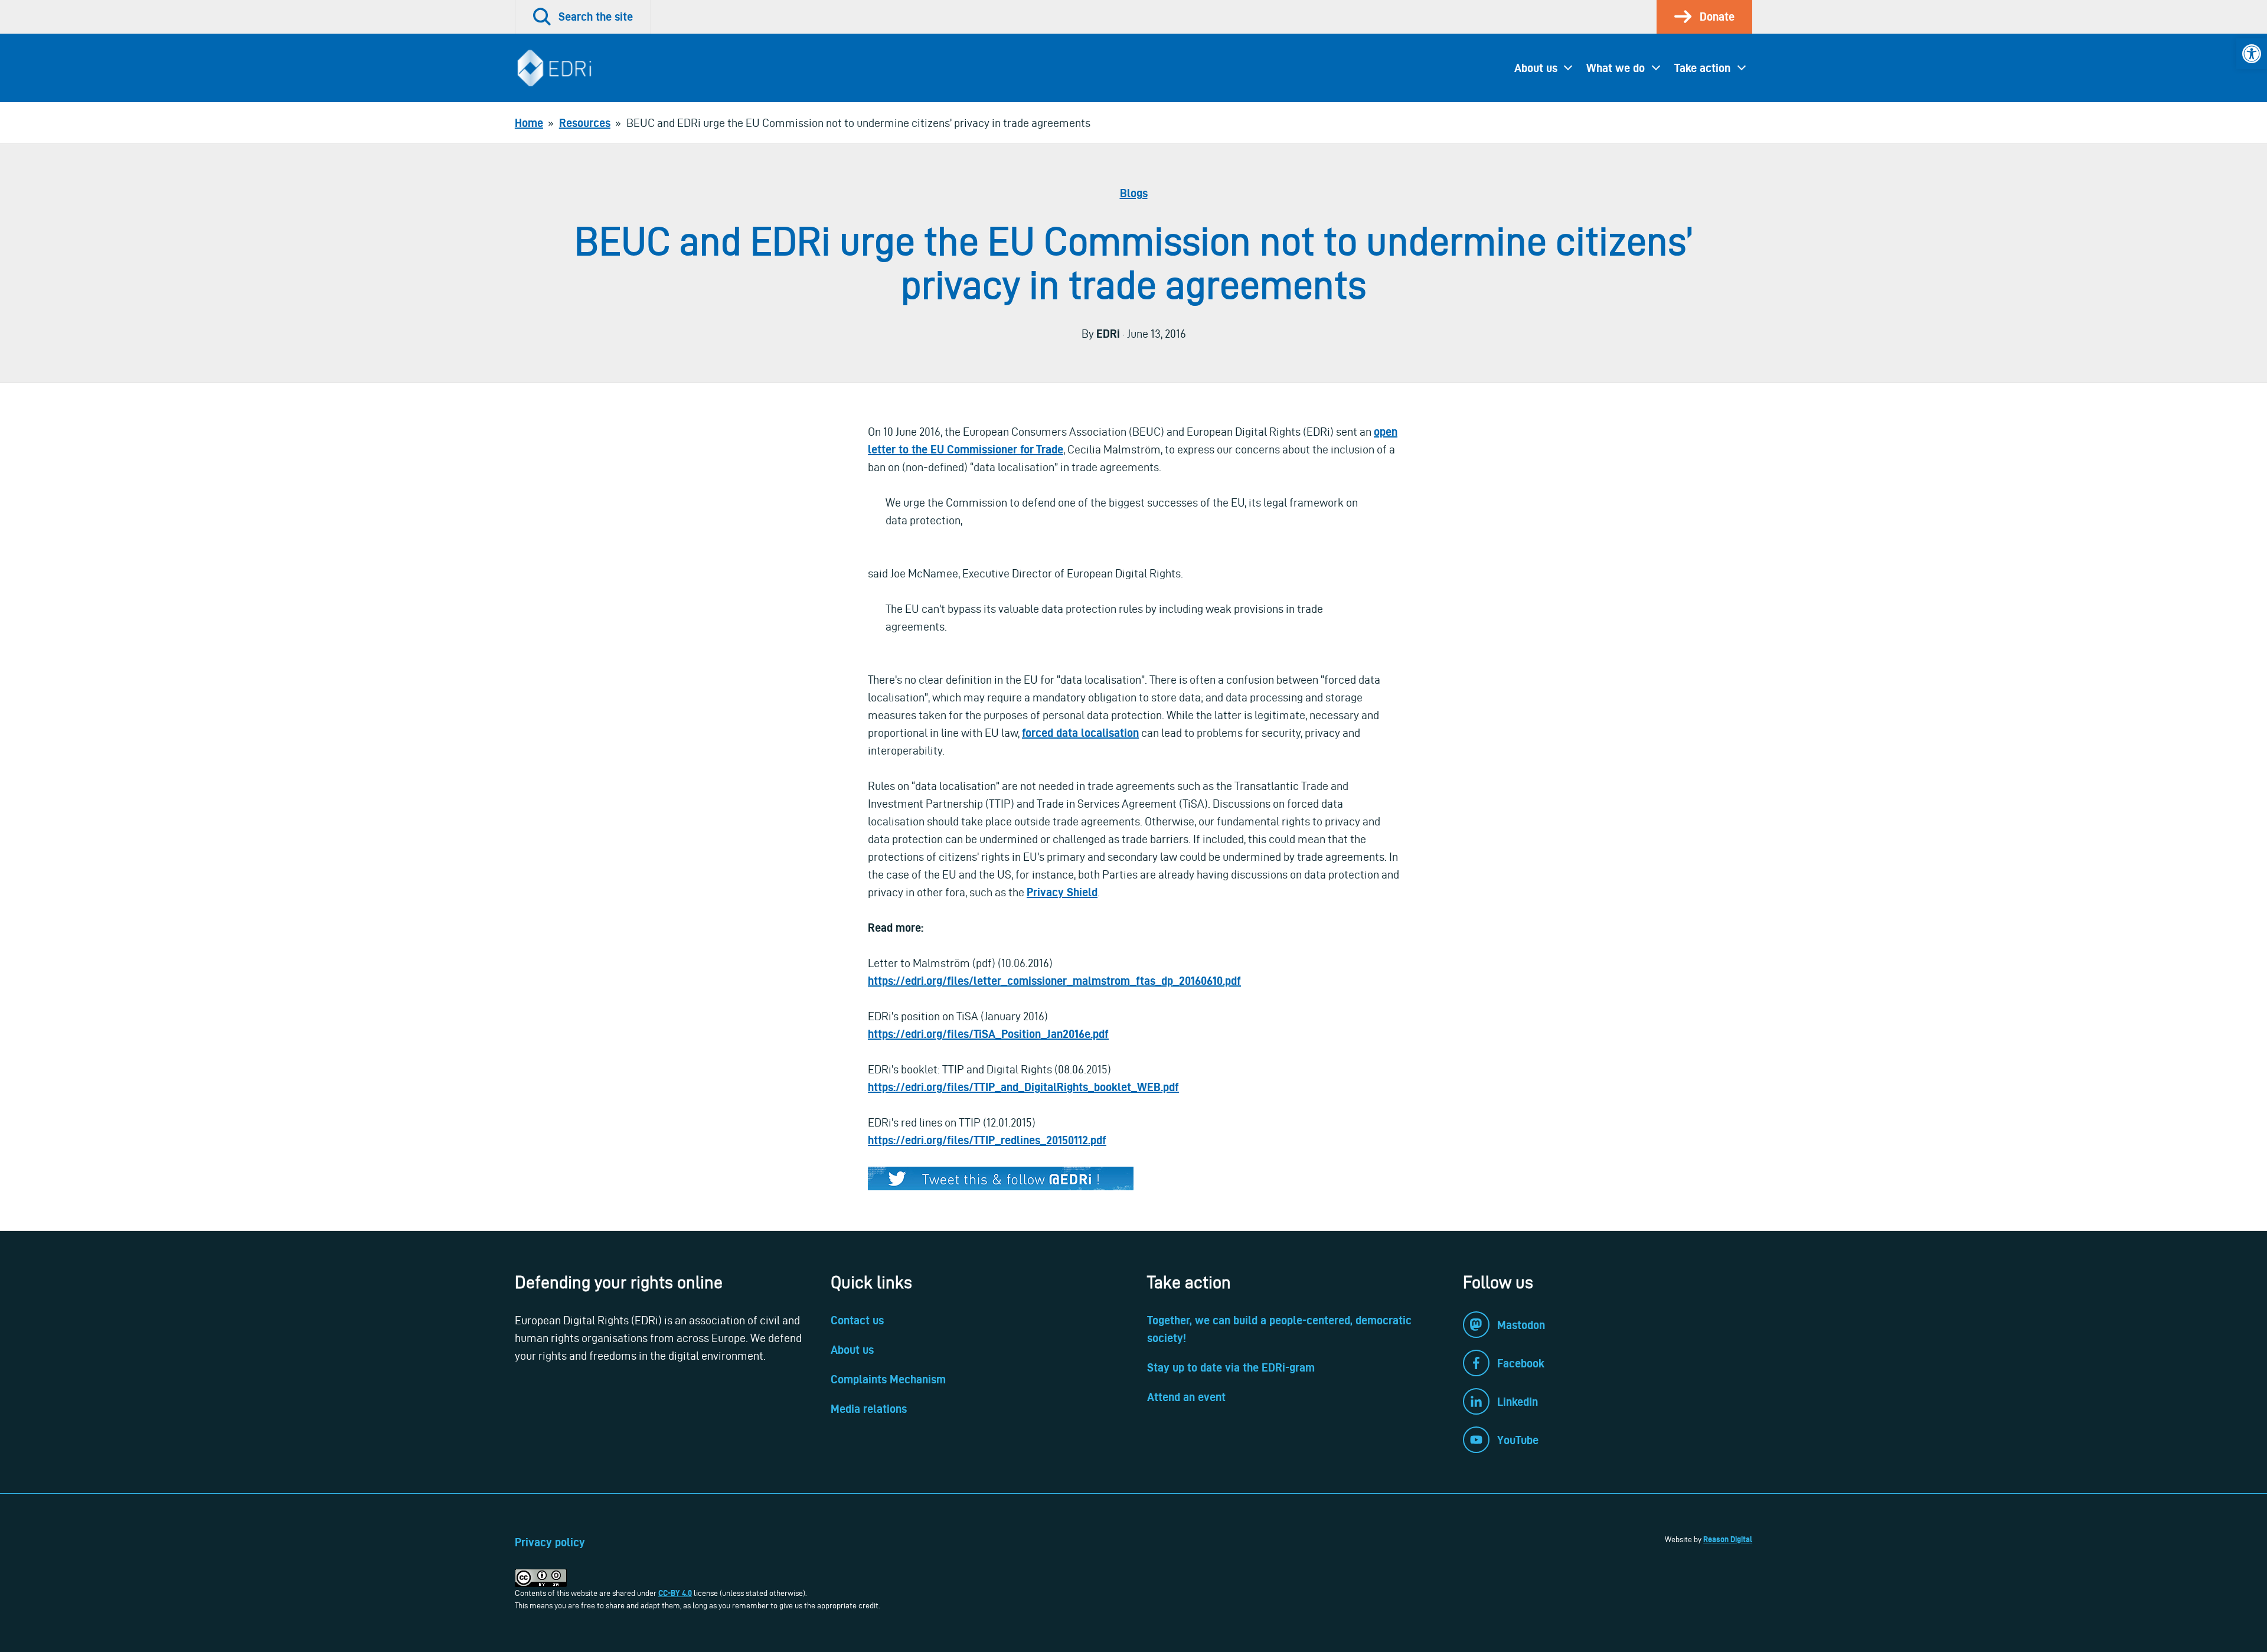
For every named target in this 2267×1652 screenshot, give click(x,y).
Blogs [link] (1134, 193)
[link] (2252, 54)
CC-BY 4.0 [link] (675, 1593)
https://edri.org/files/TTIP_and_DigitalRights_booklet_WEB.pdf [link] (1023, 1087)
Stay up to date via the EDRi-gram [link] (1231, 1367)
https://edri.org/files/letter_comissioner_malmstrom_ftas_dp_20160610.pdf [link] (1054, 981)
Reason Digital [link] (1728, 1539)
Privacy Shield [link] (1062, 892)
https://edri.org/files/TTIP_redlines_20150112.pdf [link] (987, 1140)
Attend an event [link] (1186, 1397)
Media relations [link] (869, 1409)
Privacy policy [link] (550, 1542)
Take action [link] (1702, 68)
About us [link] (1536, 68)
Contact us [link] (857, 1320)
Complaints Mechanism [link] (888, 1379)
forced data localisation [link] (1080, 733)
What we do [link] (1616, 68)
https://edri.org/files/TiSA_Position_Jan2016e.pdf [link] (988, 1034)
